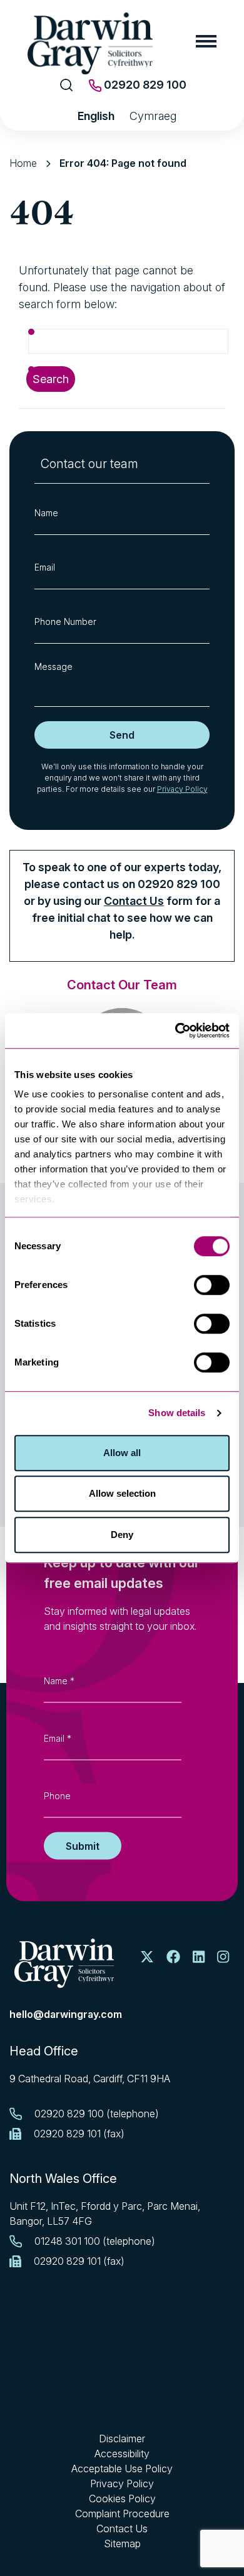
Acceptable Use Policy (122, 2469)
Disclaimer (122, 2439)
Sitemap (122, 2544)
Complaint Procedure (122, 2514)
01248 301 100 (67, 2241)
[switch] (212, 1285)
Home (23, 163)
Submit (83, 1846)
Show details (177, 1413)
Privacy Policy (182, 789)
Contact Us (134, 901)
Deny (122, 1535)
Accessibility (122, 2454)
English (96, 116)
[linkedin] (199, 1957)
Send (122, 735)
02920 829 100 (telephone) (97, 2114)
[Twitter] (147, 1957)
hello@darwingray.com (66, 2014)
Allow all (122, 1453)
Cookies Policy (122, 2499)
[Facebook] (173, 1957)
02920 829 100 (144, 85)
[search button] (67, 85)
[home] (64, 1963)
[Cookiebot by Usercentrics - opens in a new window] (175, 1031)
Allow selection (122, 1493)
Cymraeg (153, 116)
